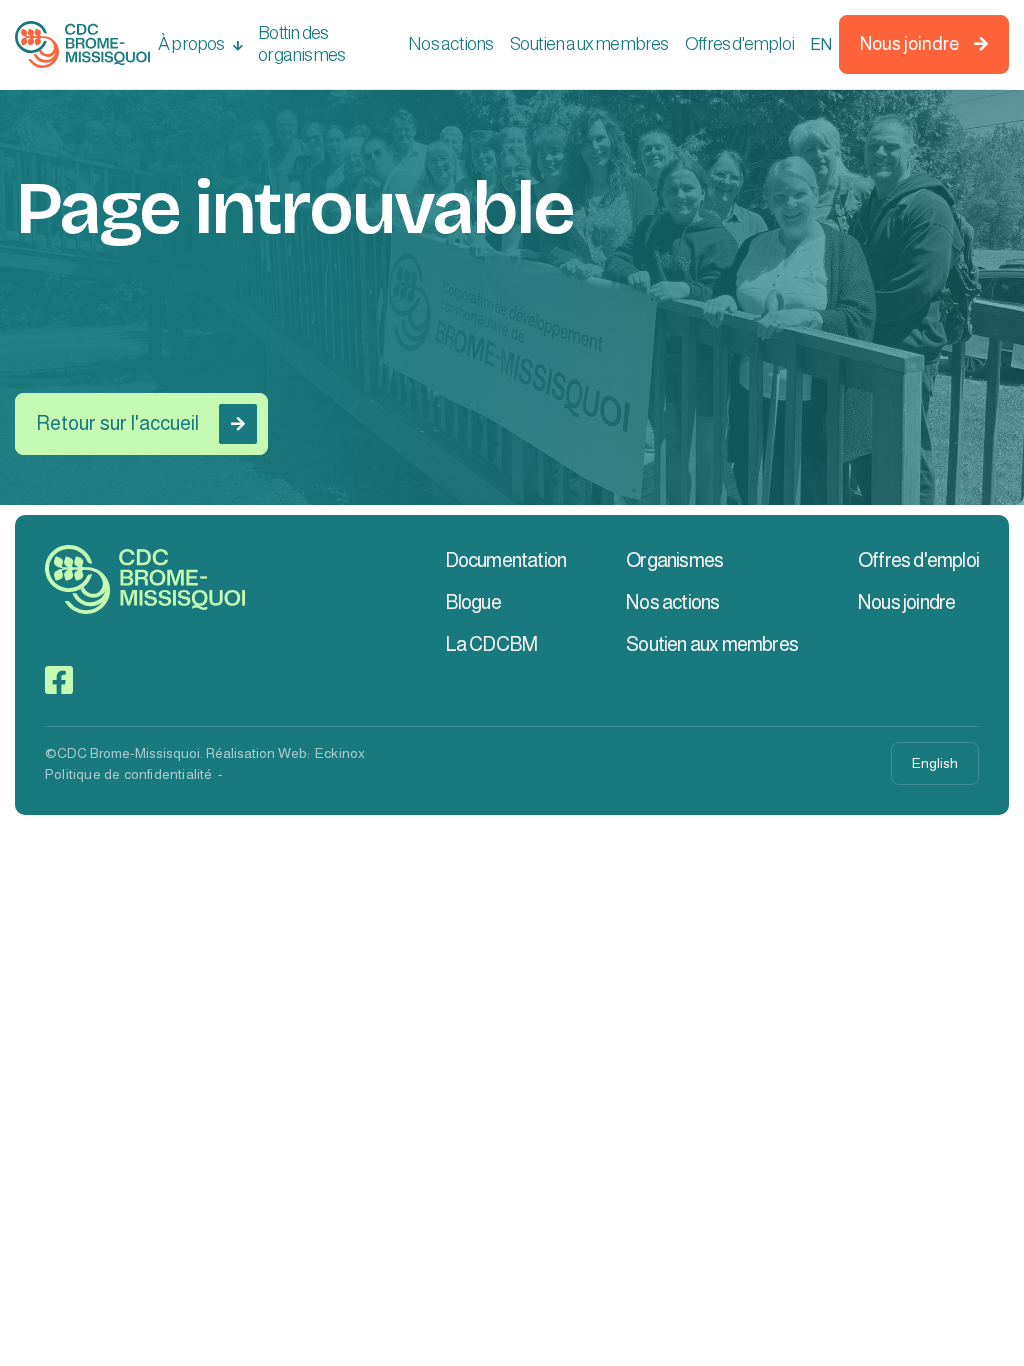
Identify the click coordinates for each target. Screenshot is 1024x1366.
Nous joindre (924, 44)
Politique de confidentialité (129, 774)
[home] (82, 44)
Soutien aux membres (589, 44)
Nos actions (450, 44)
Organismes (674, 560)
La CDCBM (491, 644)
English (935, 763)
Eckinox (340, 753)
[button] (200, 45)
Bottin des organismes (301, 44)
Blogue (473, 602)
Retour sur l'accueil (140, 423)
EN (820, 44)
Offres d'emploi (739, 44)
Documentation (506, 560)
